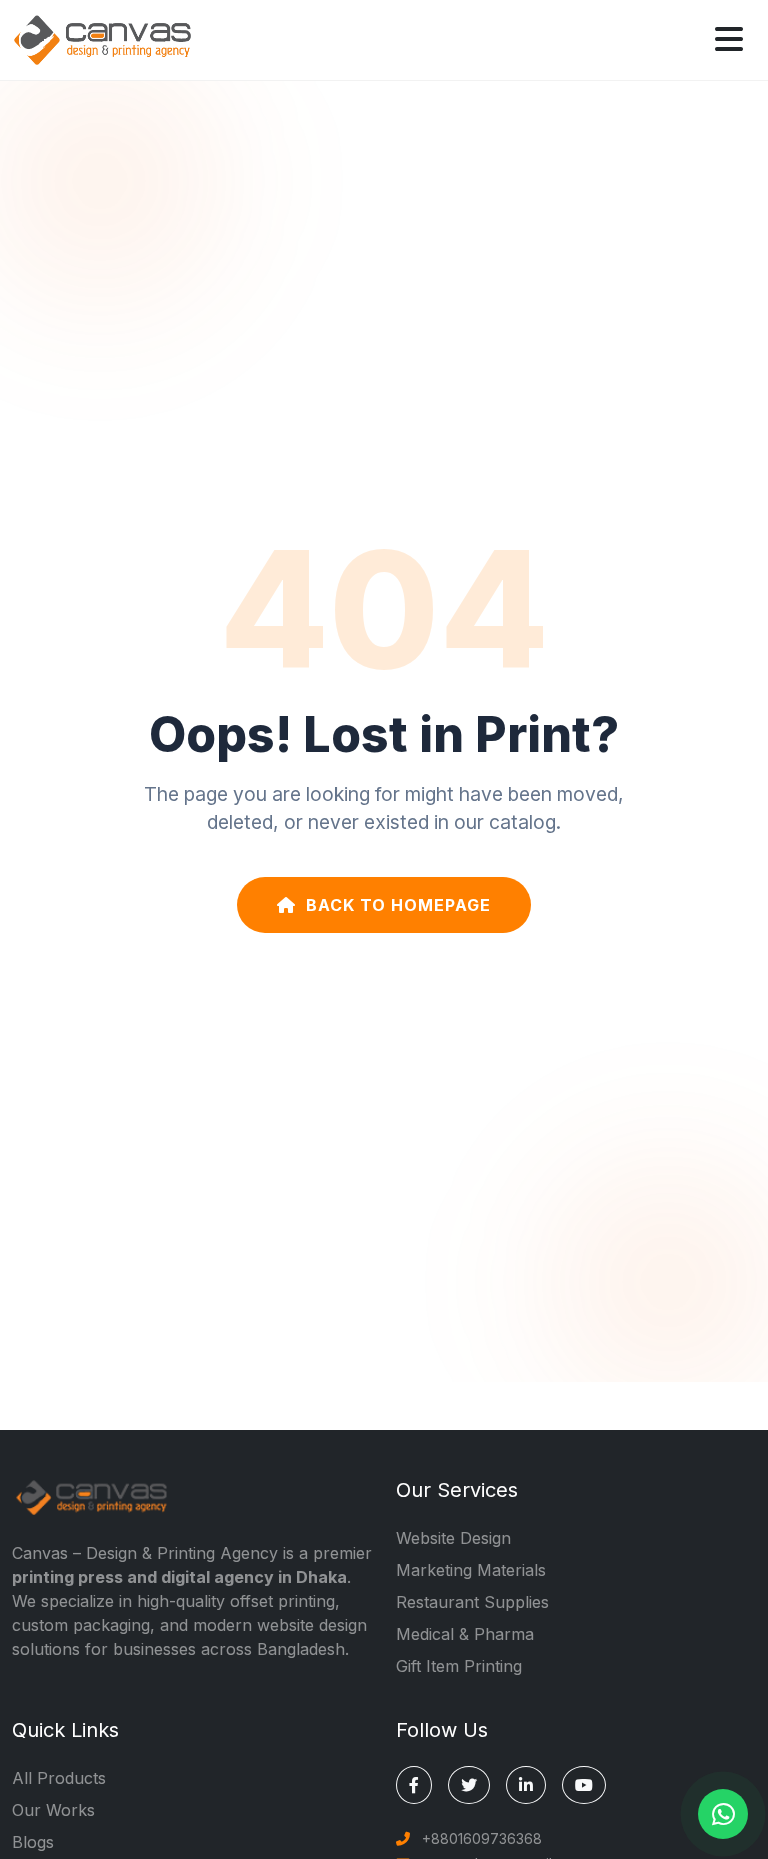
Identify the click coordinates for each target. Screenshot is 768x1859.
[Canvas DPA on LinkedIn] (526, 1785)
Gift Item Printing (459, 1666)
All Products (59, 1778)
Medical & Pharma (465, 1634)
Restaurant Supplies (472, 1602)
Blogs (33, 1842)
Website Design (453, 1538)
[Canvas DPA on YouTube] (584, 1785)
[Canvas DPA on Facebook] (414, 1785)
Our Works (53, 1810)
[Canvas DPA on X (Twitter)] (469, 1785)
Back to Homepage (398, 905)
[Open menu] (729, 40)
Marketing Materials (471, 1570)
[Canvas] (102, 38)
